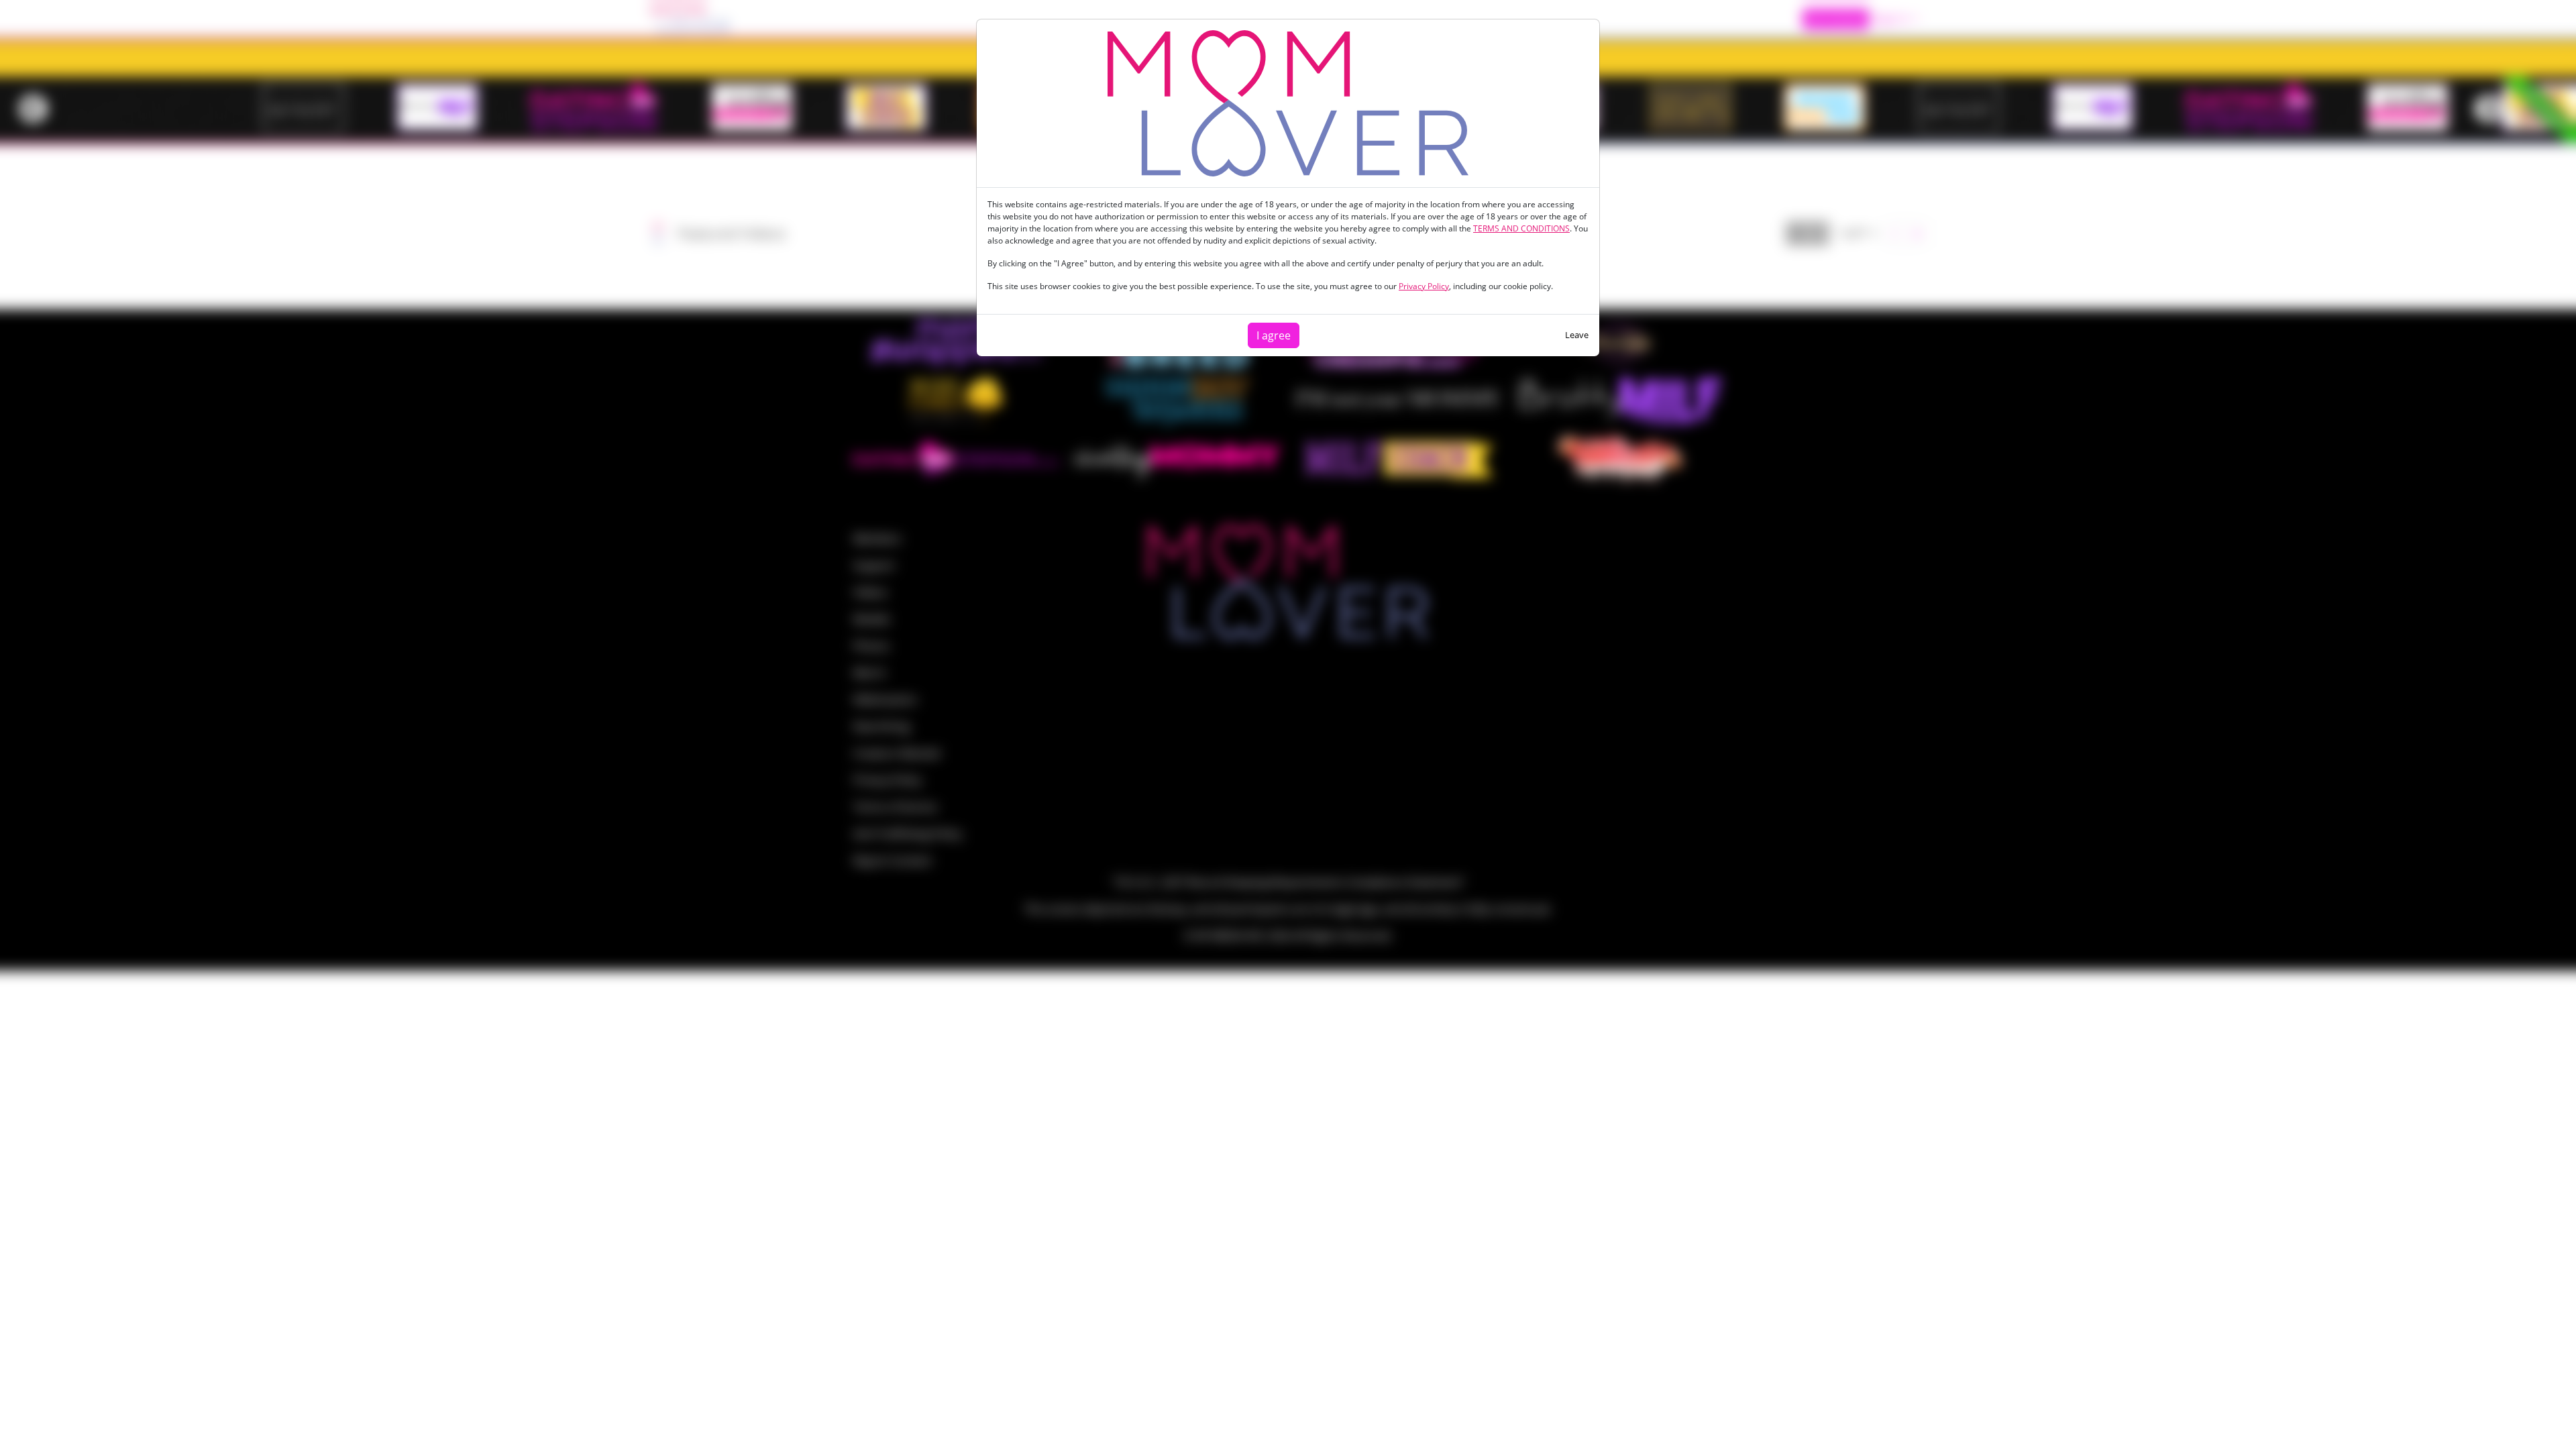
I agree (1274, 335)
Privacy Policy (1424, 286)
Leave (1577, 335)
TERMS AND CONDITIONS (1521, 228)
